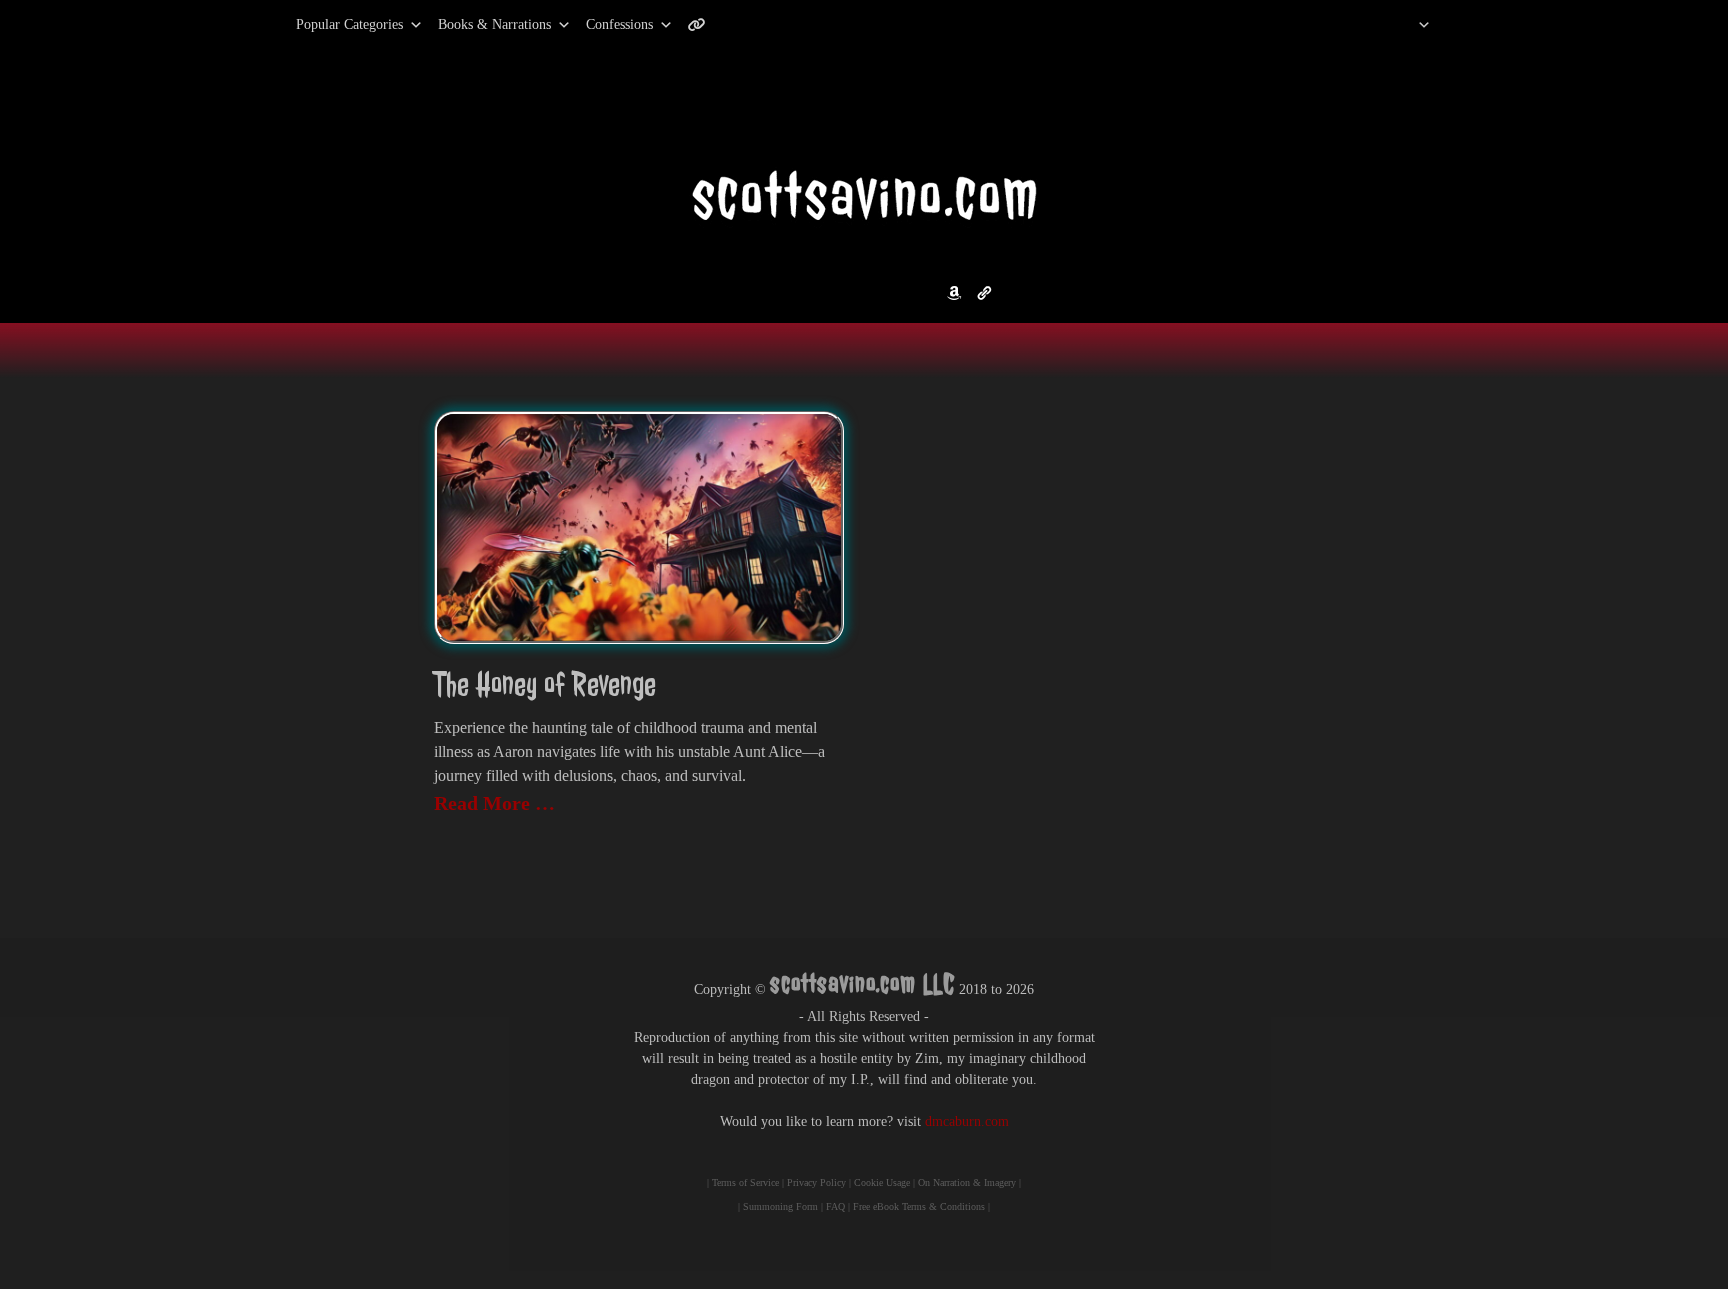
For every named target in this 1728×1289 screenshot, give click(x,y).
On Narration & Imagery (967, 1182)
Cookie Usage (882, 1182)
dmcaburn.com (967, 1121)
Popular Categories (328, 24)
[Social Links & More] (704, 25)
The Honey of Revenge (545, 684)
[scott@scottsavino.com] (777, 25)
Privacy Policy (816, 1182)
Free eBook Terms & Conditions (919, 1206)
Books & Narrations (494, 24)
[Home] (1398, 25)
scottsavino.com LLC (862, 983)
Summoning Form (780, 1206)
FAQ (835, 1206)
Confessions (619, 24)
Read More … (494, 803)
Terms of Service (745, 1182)
